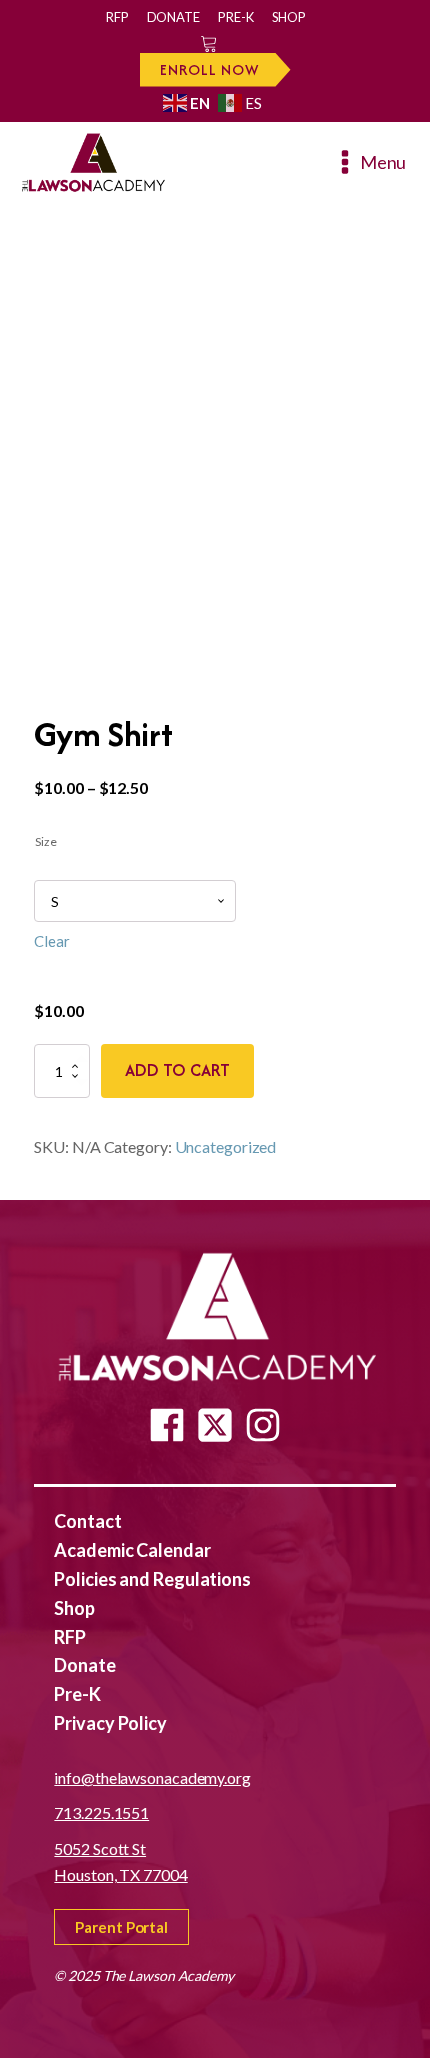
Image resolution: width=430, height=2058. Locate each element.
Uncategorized (226, 1146)
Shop (289, 17)
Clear (52, 941)
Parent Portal (121, 1927)
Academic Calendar (132, 1550)
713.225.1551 (101, 1812)
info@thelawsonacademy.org (152, 1777)
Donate (173, 17)
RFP (117, 17)
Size (46, 841)
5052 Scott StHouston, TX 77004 (120, 1861)
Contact (87, 1521)
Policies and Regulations (152, 1579)
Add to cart (177, 1070)
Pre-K (236, 17)
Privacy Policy (110, 1723)
